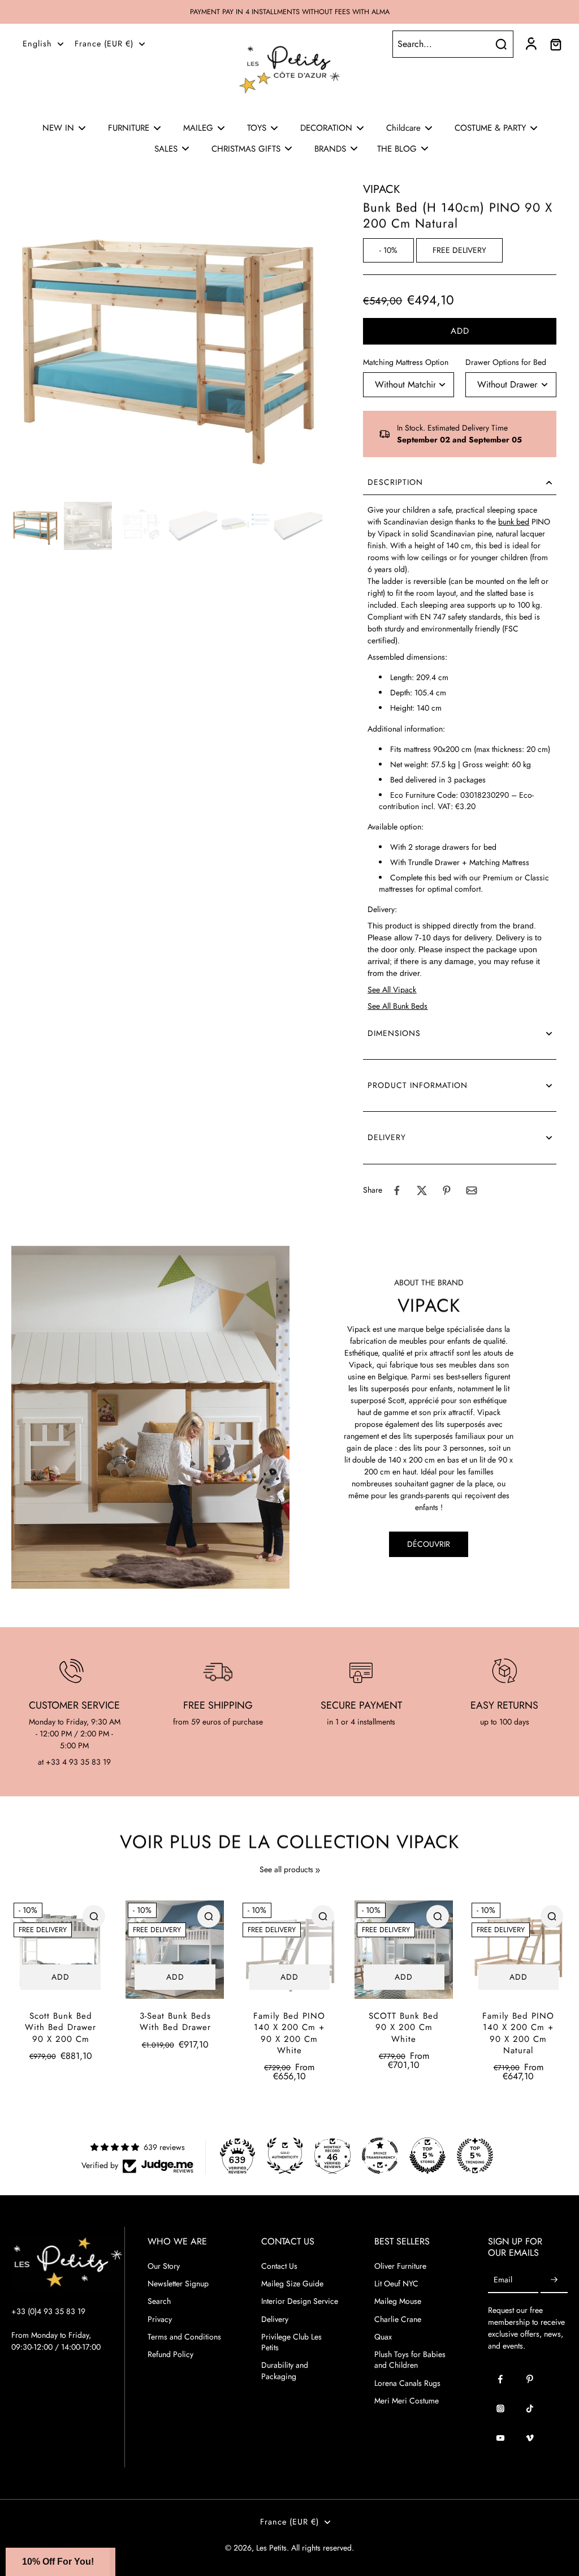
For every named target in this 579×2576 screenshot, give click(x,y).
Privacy (160, 2319)
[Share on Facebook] (397, 1190)
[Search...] (501, 44)
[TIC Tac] (530, 2409)
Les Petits (271, 2548)
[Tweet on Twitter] (422, 1190)
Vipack (381, 189)
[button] (460, 331)
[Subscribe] (554, 2280)
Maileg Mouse (398, 2301)
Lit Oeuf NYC (396, 2284)
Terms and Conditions (184, 2337)
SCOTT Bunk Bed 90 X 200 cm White (404, 2027)
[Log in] (530, 44)
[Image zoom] (169, 339)
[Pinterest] (530, 2379)
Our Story (164, 2266)
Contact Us (279, 2266)
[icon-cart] (555, 44)
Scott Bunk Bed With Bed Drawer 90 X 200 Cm (61, 2027)
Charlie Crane (398, 2319)
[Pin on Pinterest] (447, 1190)
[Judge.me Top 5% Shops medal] (427, 2156)
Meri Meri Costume (407, 2401)
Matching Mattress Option (406, 362)
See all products (286, 1870)
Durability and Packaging (285, 2371)
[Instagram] (500, 2409)
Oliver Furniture (400, 2266)
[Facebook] (500, 2379)
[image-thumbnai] (35, 526)
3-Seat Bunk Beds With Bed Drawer (175, 2022)
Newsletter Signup (178, 2284)
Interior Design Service (300, 2301)
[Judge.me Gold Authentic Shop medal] (285, 2156)
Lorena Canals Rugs (407, 2383)
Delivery (275, 2319)
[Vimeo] (530, 2438)
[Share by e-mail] (472, 1190)
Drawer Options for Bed (506, 362)
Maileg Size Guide (292, 2284)
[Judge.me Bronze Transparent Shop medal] (380, 2156)
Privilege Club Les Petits (291, 2342)
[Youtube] (500, 2438)
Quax (383, 2337)
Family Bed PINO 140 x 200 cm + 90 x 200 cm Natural (518, 2033)
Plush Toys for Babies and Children (410, 2360)
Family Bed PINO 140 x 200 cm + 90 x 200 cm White (289, 2033)
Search (159, 2301)
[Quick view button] (94, 1916)
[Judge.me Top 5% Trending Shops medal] (475, 2156)
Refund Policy (170, 2354)
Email (503, 2280)
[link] (318, 1870)
